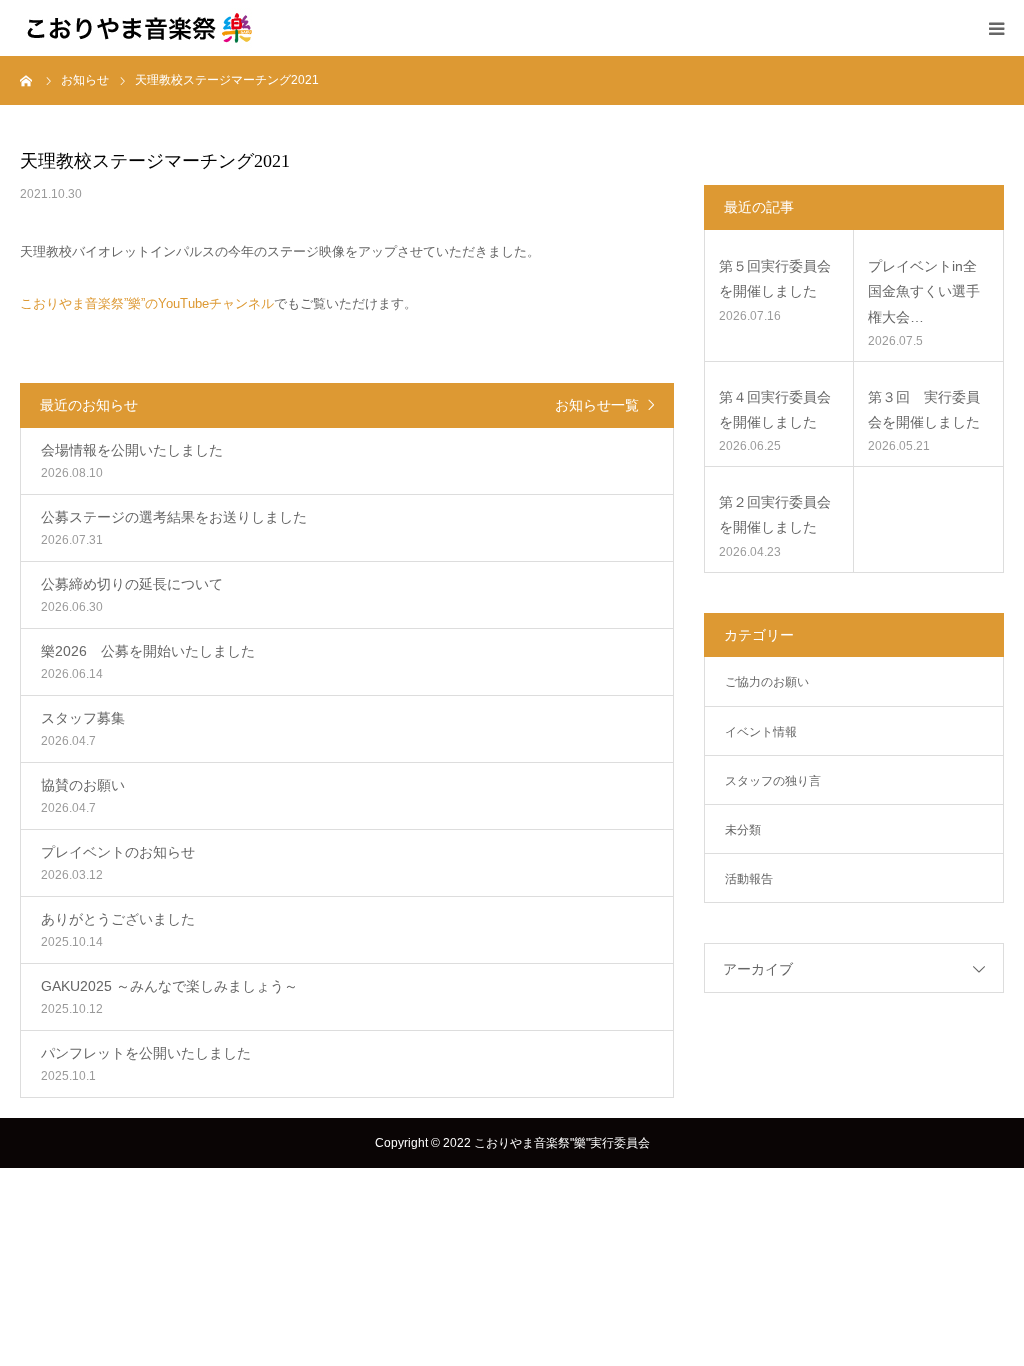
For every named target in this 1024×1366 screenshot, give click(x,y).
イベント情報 (761, 732)
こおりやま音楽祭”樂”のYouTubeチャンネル (147, 303)
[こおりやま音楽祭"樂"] (140, 28)
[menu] (996, 28)
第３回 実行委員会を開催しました (924, 409)
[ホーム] (27, 80)
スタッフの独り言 (773, 781)
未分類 (743, 830)
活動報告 (749, 879)
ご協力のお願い (767, 682)
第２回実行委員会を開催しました (775, 514)
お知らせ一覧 (597, 405)
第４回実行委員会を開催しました (775, 409)
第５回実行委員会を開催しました (775, 278)
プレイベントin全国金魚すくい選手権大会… (924, 291)
